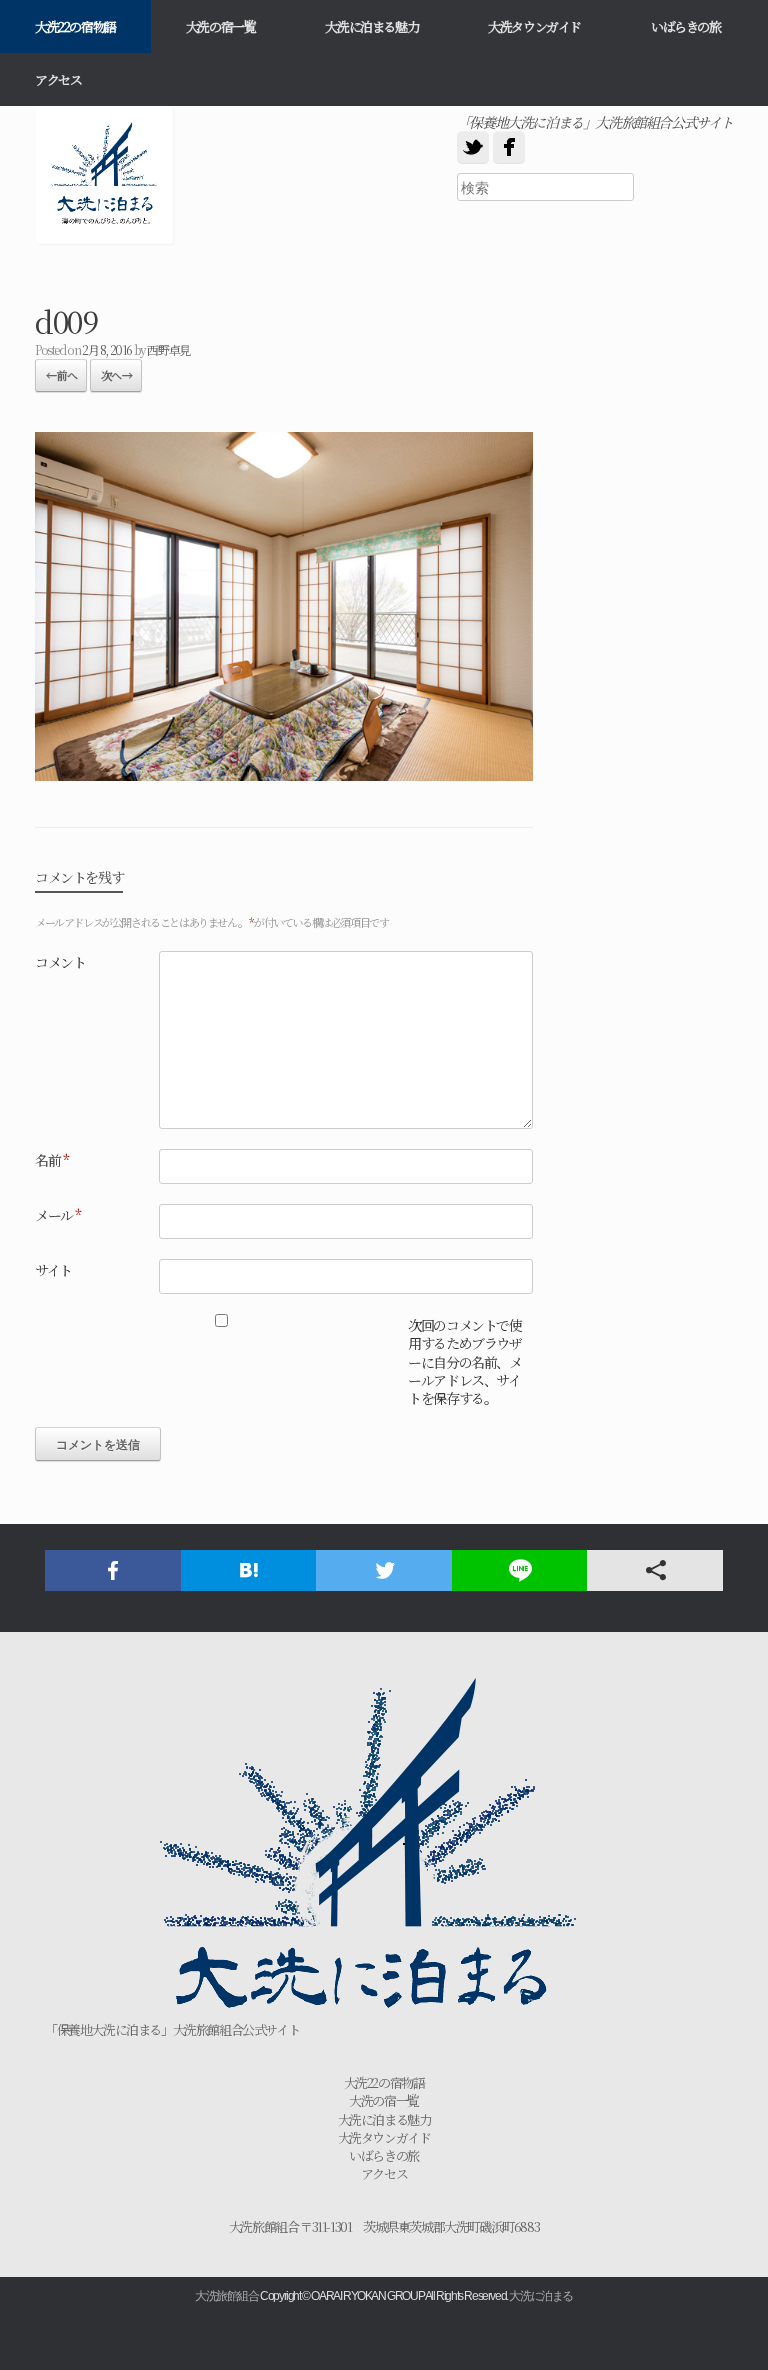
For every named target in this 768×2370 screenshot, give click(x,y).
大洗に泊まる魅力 (371, 26)
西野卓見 (168, 349)
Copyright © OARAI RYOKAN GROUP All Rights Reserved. (384, 2296)
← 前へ (61, 375)
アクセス (58, 79)
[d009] (284, 774)
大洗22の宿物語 (75, 26)
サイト (53, 1270)
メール (58, 1215)
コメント (60, 962)
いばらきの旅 (686, 26)
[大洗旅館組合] (105, 176)
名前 (51, 1160)
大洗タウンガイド (534, 26)
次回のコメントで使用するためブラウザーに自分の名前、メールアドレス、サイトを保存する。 (464, 1361)
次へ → (116, 375)
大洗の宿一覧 (221, 26)
